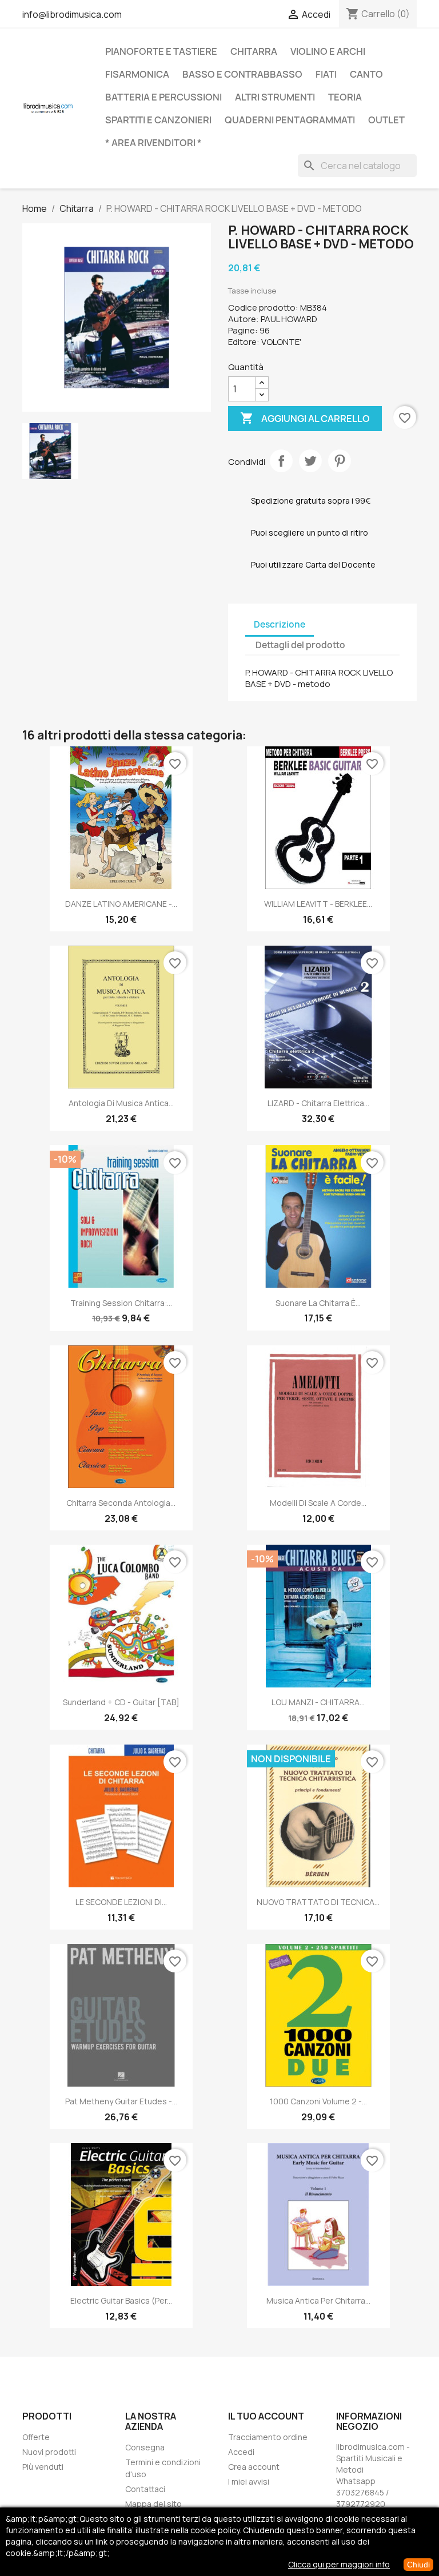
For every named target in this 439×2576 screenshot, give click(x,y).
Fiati (326, 74)
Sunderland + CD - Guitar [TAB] (121, 1702)
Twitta (310, 461)
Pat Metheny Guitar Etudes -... (121, 2101)
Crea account (254, 2467)
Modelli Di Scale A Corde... (318, 1503)
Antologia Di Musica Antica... (121, 1103)
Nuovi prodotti (49, 2452)
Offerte (36, 2437)
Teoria (345, 97)
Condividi (281, 461)
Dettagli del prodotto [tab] (300, 645)
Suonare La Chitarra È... (318, 1303)
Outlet (386, 120)
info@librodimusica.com (72, 14)
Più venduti (43, 2467)
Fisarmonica (137, 74)
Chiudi (418, 2565)
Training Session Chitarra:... (121, 1303)
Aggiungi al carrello (305, 418)
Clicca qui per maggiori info (339, 2564)
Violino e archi (328, 51)
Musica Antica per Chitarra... (318, 2300)
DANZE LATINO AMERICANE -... (121, 904)
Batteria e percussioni (163, 97)
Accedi (241, 2452)
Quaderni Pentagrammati (290, 120)
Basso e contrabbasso (242, 74)
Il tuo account (266, 2416)
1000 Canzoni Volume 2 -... (318, 2101)
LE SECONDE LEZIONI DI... (121, 1902)
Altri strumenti (275, 97)
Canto (366, 74)
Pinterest (340, 461)
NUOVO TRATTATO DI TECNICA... (318, 1902)
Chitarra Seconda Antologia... (121, 1503)
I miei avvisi (249, 2481)
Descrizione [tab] (280, 624)
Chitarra (254, 51)
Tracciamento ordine (268, 2437)
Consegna (145, 2447)
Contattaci (145, 2489)
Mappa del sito (153, 2504)
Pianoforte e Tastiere (161, 51)
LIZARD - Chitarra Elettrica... (318, 1103)
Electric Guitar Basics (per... (121, 2300)
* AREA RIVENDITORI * (153, 143)
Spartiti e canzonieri (158, 120)
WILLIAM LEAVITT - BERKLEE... (318, 904)
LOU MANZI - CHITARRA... (318, 1702)
